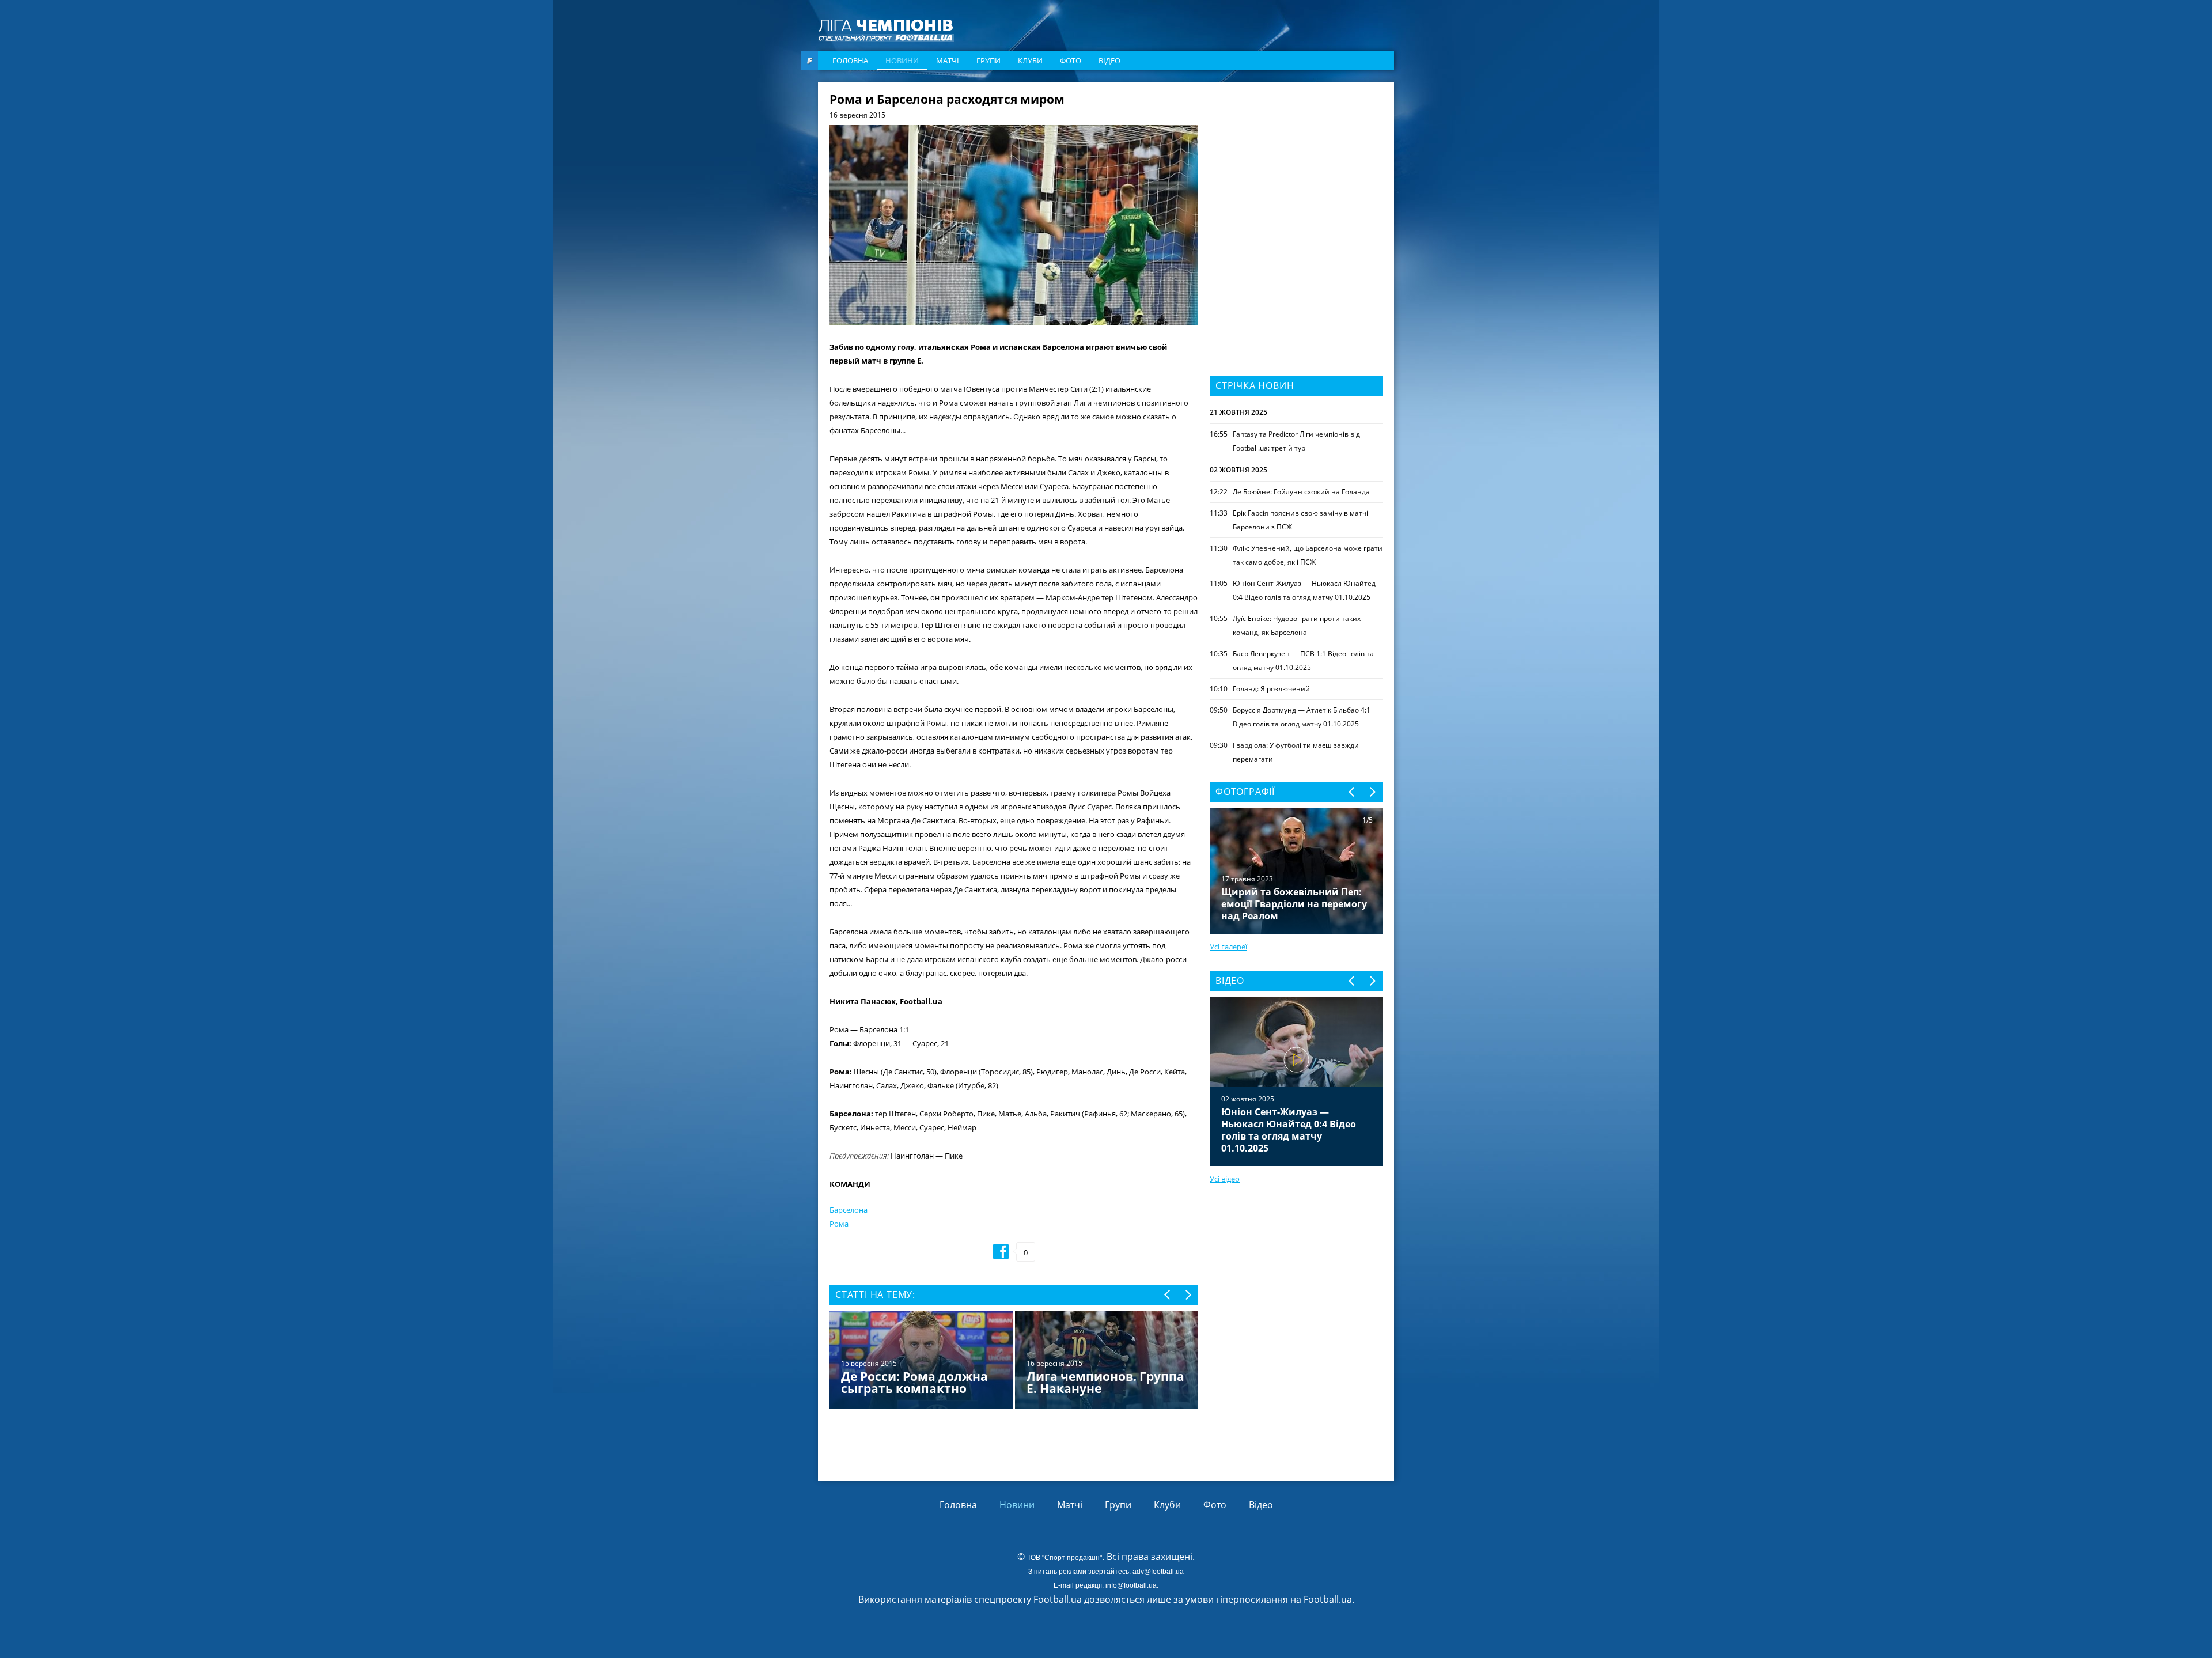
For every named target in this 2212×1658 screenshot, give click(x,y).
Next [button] (1188, 1295)
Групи (988, 60)
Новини (902, 60)
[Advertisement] (1296, 165)
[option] (1014, 1361)
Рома (839, 1224)
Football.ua (1328, 1599)
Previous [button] (1168, 1295)
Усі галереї (1228, 947)
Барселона (849, 1210)
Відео (1109, 60)
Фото (1071, 60)
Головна (850, 60)
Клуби (1030, 60)
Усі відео (1225, 1179)
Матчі (948, 60)
